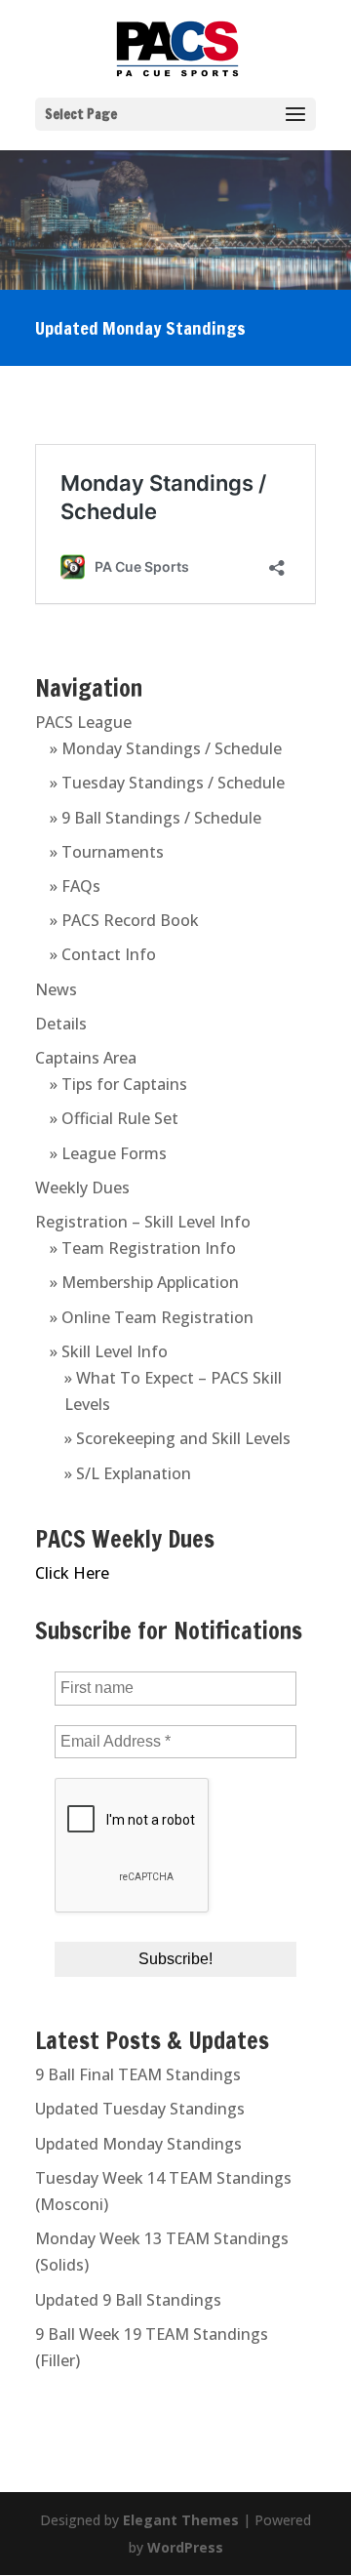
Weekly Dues (82, 1187)
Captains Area (86, 1058)
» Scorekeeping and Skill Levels (177, 1438)
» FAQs (75, 886)
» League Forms (108, 1153)
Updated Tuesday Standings (140, 2109)
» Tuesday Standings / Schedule (167, 783)
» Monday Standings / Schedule (166, 748)
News (56, 989)
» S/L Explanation (128, 1473)
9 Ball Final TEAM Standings (138, 2074)
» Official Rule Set (114, 1118)
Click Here (72, 1573)
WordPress (185, 2547)
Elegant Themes (181, 2520)
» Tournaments (107, 852)
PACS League (83, 722)
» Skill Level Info (109, 1351)
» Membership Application (144, 1282)
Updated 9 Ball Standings (128, 2300)
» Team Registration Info (143, 1248)
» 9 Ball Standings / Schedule (156, 818)
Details (61, 1024)
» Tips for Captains (118, 1084)
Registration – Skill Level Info (143, 1222)
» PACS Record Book (124, 920)
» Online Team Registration (152, 1317)
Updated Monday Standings (138, 2144)
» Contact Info (103, 954)
